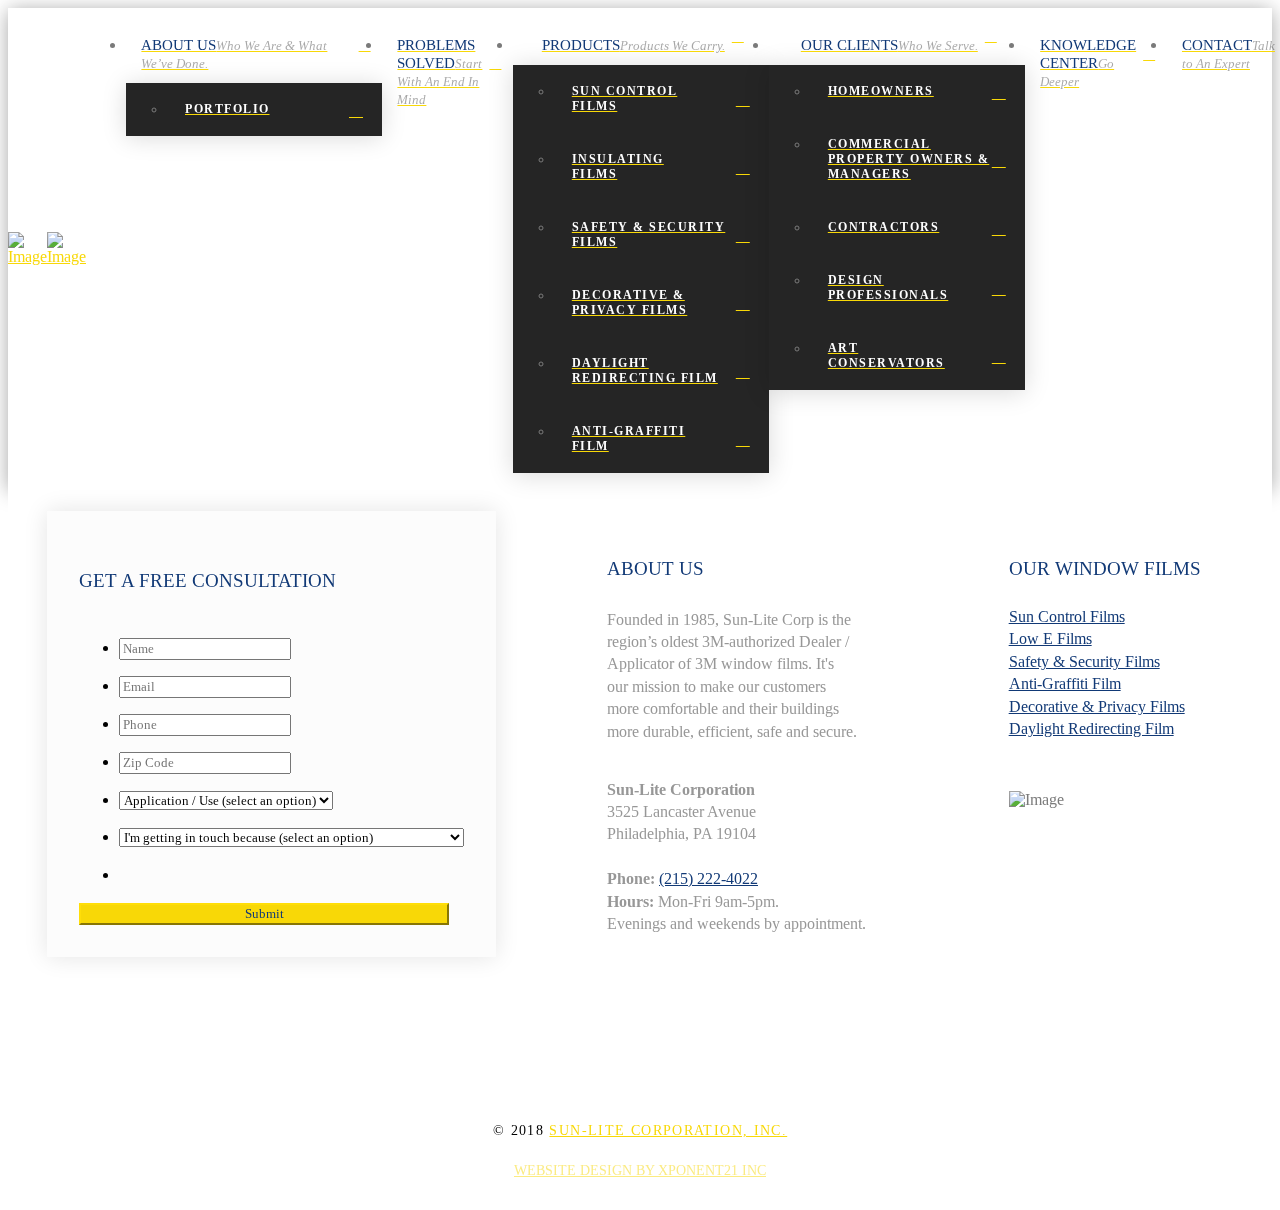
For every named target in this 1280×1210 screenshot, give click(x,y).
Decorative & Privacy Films (1097, 706)
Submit (264, 913)
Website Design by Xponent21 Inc (640, 1170)
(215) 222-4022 (708, 878)
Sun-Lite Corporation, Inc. (668, 1130)
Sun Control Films (1067, 616)
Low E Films (1050, 638)
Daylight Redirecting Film (1091, 728)
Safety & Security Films (1084, 661)
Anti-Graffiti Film (1065, 683)
